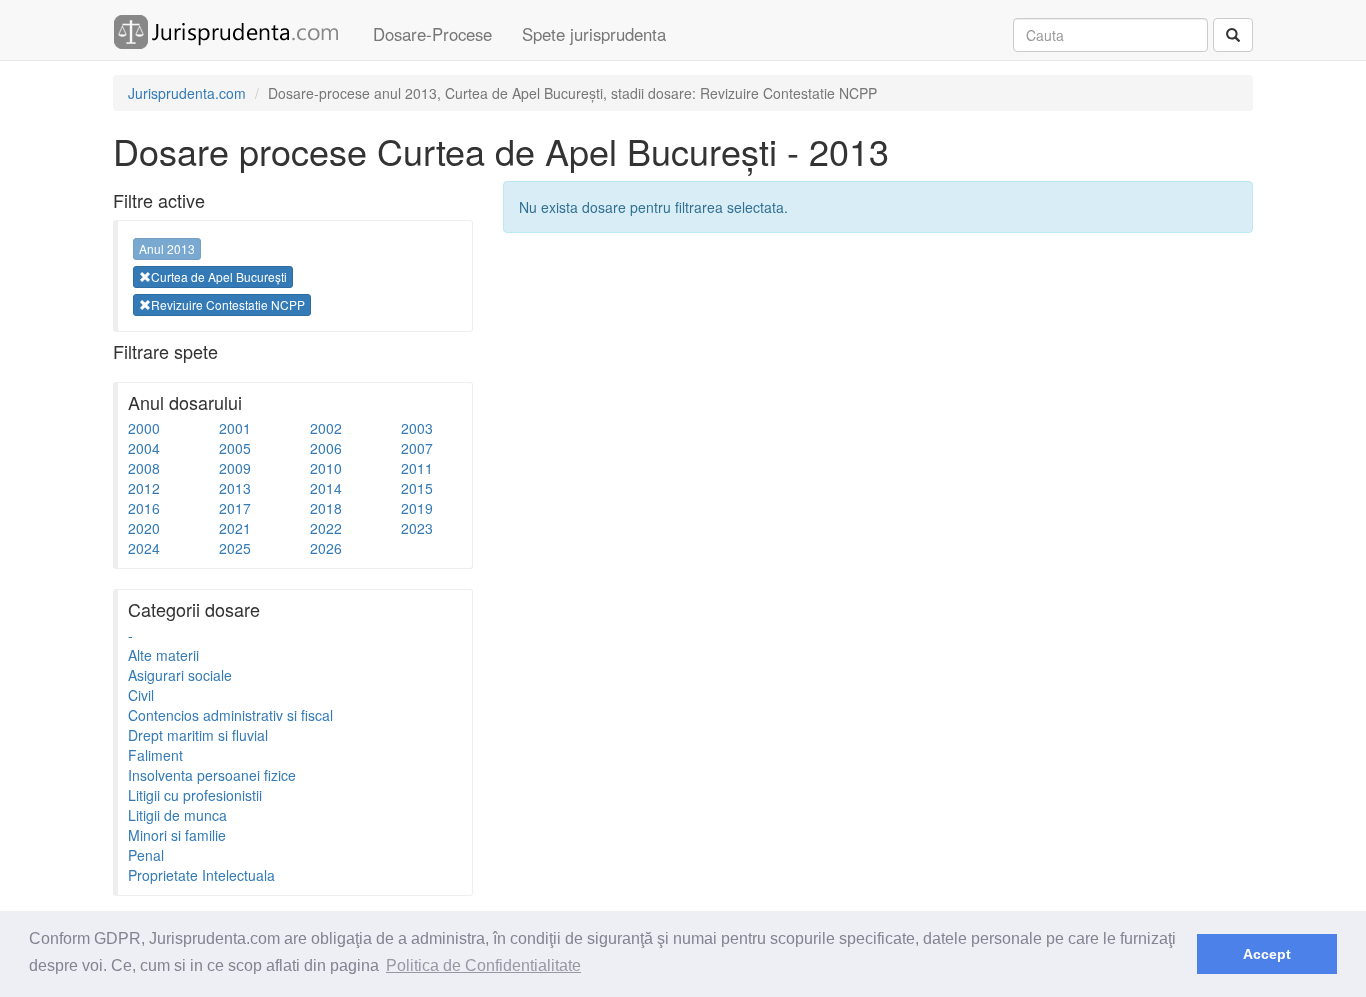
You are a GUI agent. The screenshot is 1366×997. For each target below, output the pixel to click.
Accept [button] (1267, 954)
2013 (235, 488)
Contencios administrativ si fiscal (230, 715)
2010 (326, 468)
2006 (326, 448)
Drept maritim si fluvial (198, 735)
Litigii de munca (177, 815)
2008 (144, 468)
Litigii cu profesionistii (195, 795)
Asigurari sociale (180, 675)
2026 (326, 548)
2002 (326, 428)
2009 (235, 468)
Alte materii (163, 655)
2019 (417, 508)
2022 (326, 528)
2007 (417, 448)
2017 (235, 508)
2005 (235, 448)
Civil (141, 695)
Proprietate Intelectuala (201, 875)
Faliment (155, 755)
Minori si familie (177, 835)
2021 (235, 528)
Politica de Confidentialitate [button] (483, 965)
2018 (326, 508)
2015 (417, 488)
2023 (417, 528)
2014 (326, 488)
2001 (235, 428)
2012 (144, 488)
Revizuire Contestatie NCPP (228, 304)
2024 (144, 548)
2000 (144, 428)
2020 (144, 528)
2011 (417, 468)
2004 (144, 448)
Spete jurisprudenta (594, 34)
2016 (144, 508)
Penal (146, 855)
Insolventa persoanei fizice (212, 775)
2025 (235, 548)
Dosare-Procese (432, 34)
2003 (417, 428)
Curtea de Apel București (219, 276)
